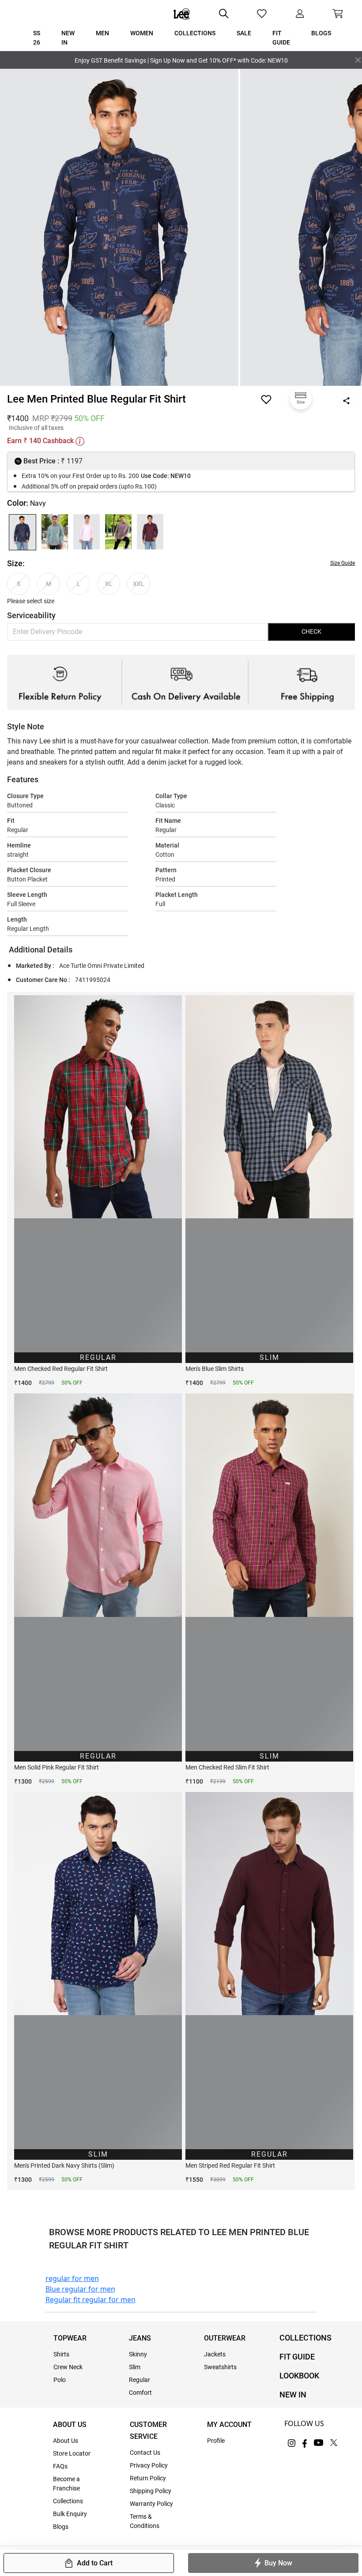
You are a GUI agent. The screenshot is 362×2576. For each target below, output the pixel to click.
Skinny (138, 2354)
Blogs (61, 2527)
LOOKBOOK (299, 2376)
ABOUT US (70, 2425)
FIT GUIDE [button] (281, 38)
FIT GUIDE (297, 2357)
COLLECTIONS (305, 2338)
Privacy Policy (149, 2465)
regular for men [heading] (72, 2278)
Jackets (215, 2354)
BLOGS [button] (321, 33)
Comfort (140, 2393)
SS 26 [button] (37, 38)
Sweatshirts (220, 2367)
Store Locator (72, 2453)
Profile (216, 2441)
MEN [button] (102, 33)
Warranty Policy (151, 2504)
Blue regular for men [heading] (80, 2289)
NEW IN (293, 2395)
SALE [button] (244, 33)
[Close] (358, 60)
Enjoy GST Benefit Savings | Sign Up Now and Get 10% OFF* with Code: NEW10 (181, 60)
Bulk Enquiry (70, 2514)
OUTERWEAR (225, 2338)
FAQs (60, 2466)
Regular (140, 2380)
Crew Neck (68, 2367)
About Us (66, 2441)
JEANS (140, 2338)
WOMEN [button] (142, 33)
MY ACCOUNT (229, 2425)
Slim (135, 2367)
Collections (68, 2501)
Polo (60, 2380)
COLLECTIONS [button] (195, 33)
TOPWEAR (70, 2338)
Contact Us (145, 2453)
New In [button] (68, 38)
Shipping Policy (151, 2491)
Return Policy (148, 2478)
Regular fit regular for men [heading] (90, 2300)
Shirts (61, 2354)
